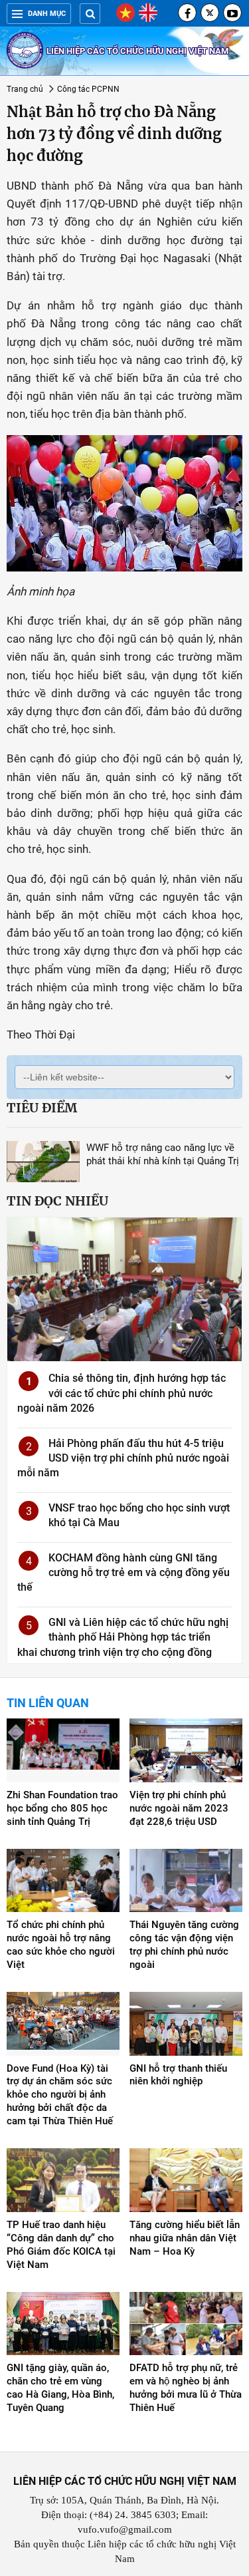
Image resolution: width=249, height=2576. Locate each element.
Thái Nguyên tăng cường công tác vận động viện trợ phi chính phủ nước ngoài (184, 1945)
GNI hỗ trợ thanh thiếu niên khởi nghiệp (178, 2075)
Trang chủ (25, 89)
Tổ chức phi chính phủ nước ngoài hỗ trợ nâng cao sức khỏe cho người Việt (61, 1945)
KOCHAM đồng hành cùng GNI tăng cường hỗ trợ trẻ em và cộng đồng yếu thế (124, 1573)
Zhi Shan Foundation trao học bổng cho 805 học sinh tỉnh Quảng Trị (62, 1808)
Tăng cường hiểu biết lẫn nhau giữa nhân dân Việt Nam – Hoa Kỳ (185, 2238)
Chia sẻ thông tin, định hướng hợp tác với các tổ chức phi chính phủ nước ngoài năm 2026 (122, 1393)
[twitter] (210, 13)
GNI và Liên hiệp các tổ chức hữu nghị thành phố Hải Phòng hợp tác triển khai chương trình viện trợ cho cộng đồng (123, 1637)
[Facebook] (187, 13)
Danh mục (47, 14)
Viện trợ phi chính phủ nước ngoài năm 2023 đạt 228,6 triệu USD (179, 1808)
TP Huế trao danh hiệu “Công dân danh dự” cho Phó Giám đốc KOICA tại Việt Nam (61, 2245)
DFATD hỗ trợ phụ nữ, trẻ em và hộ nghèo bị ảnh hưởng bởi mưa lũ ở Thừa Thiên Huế (186, 2388)
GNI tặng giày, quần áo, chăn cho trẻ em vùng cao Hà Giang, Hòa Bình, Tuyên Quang (60, 2388)
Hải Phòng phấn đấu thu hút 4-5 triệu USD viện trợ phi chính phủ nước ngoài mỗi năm (123, 1458)
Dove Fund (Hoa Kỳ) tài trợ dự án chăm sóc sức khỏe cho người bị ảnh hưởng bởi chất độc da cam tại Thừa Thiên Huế (60, 2095)
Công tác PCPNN (88, 89)
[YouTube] (232, 13)
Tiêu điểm (42, 1108)
